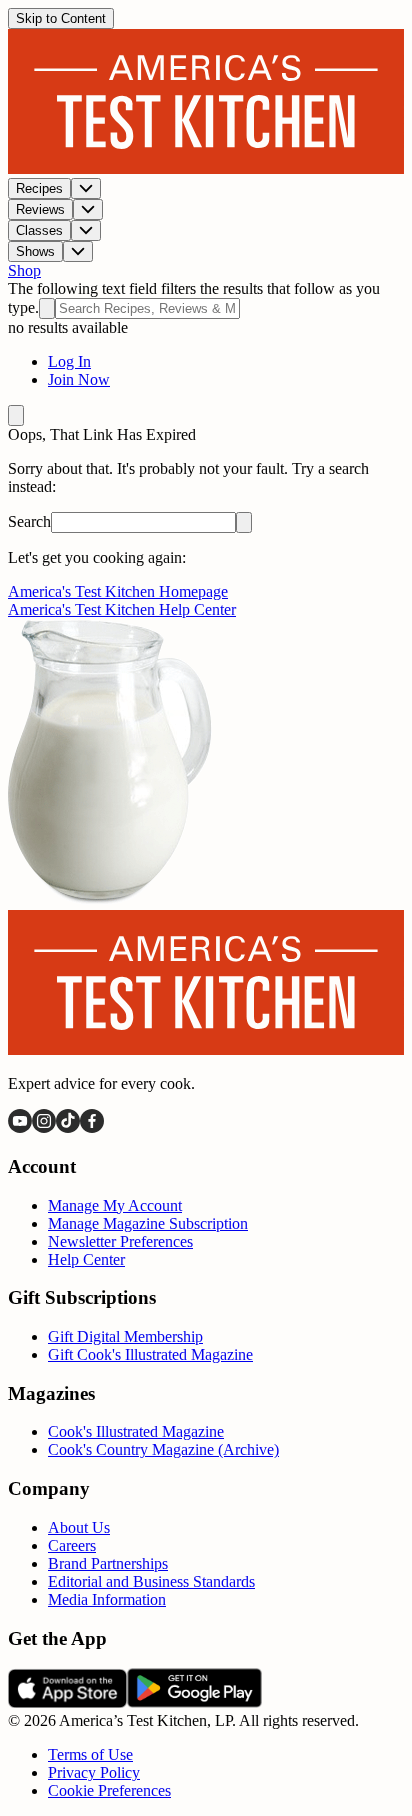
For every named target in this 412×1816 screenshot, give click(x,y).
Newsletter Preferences (120, 1241)
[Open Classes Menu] (86, 230)
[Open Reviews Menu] (88, 209)
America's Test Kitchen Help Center (122, 609)
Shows (35, 251)
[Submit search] (47, 308)
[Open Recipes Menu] (86, 188)
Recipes (39, 188)
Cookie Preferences (109, 1790)
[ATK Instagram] (44, 1127)
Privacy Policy (94, 1772)
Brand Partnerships (108, 1563)
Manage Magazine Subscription (148, 1223)
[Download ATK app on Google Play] (194, 1702)
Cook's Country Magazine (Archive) (163, 1449)
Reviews (40, 209)
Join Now (79, 379)
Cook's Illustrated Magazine (136, 1431)
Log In (69, 361)
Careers (72, 1545)
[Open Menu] (16, 415)
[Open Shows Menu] (78, 251)
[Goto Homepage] (206, 168)
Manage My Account (115, 1205)
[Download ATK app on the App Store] (67, 1702)
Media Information (107, 1599)
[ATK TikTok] (68, 1127)
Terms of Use (90, 1754)
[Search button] (244, 522)
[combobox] (147, 308)
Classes (39, 230)
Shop (24, 270)
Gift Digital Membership (125, 1336)
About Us (79, 1527)
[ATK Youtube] (20, 1127)
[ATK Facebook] (92, 1127)
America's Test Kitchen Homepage (118, 591)
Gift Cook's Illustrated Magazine (150, 1354)
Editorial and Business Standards (151, 1581)
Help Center (86, 1259)
